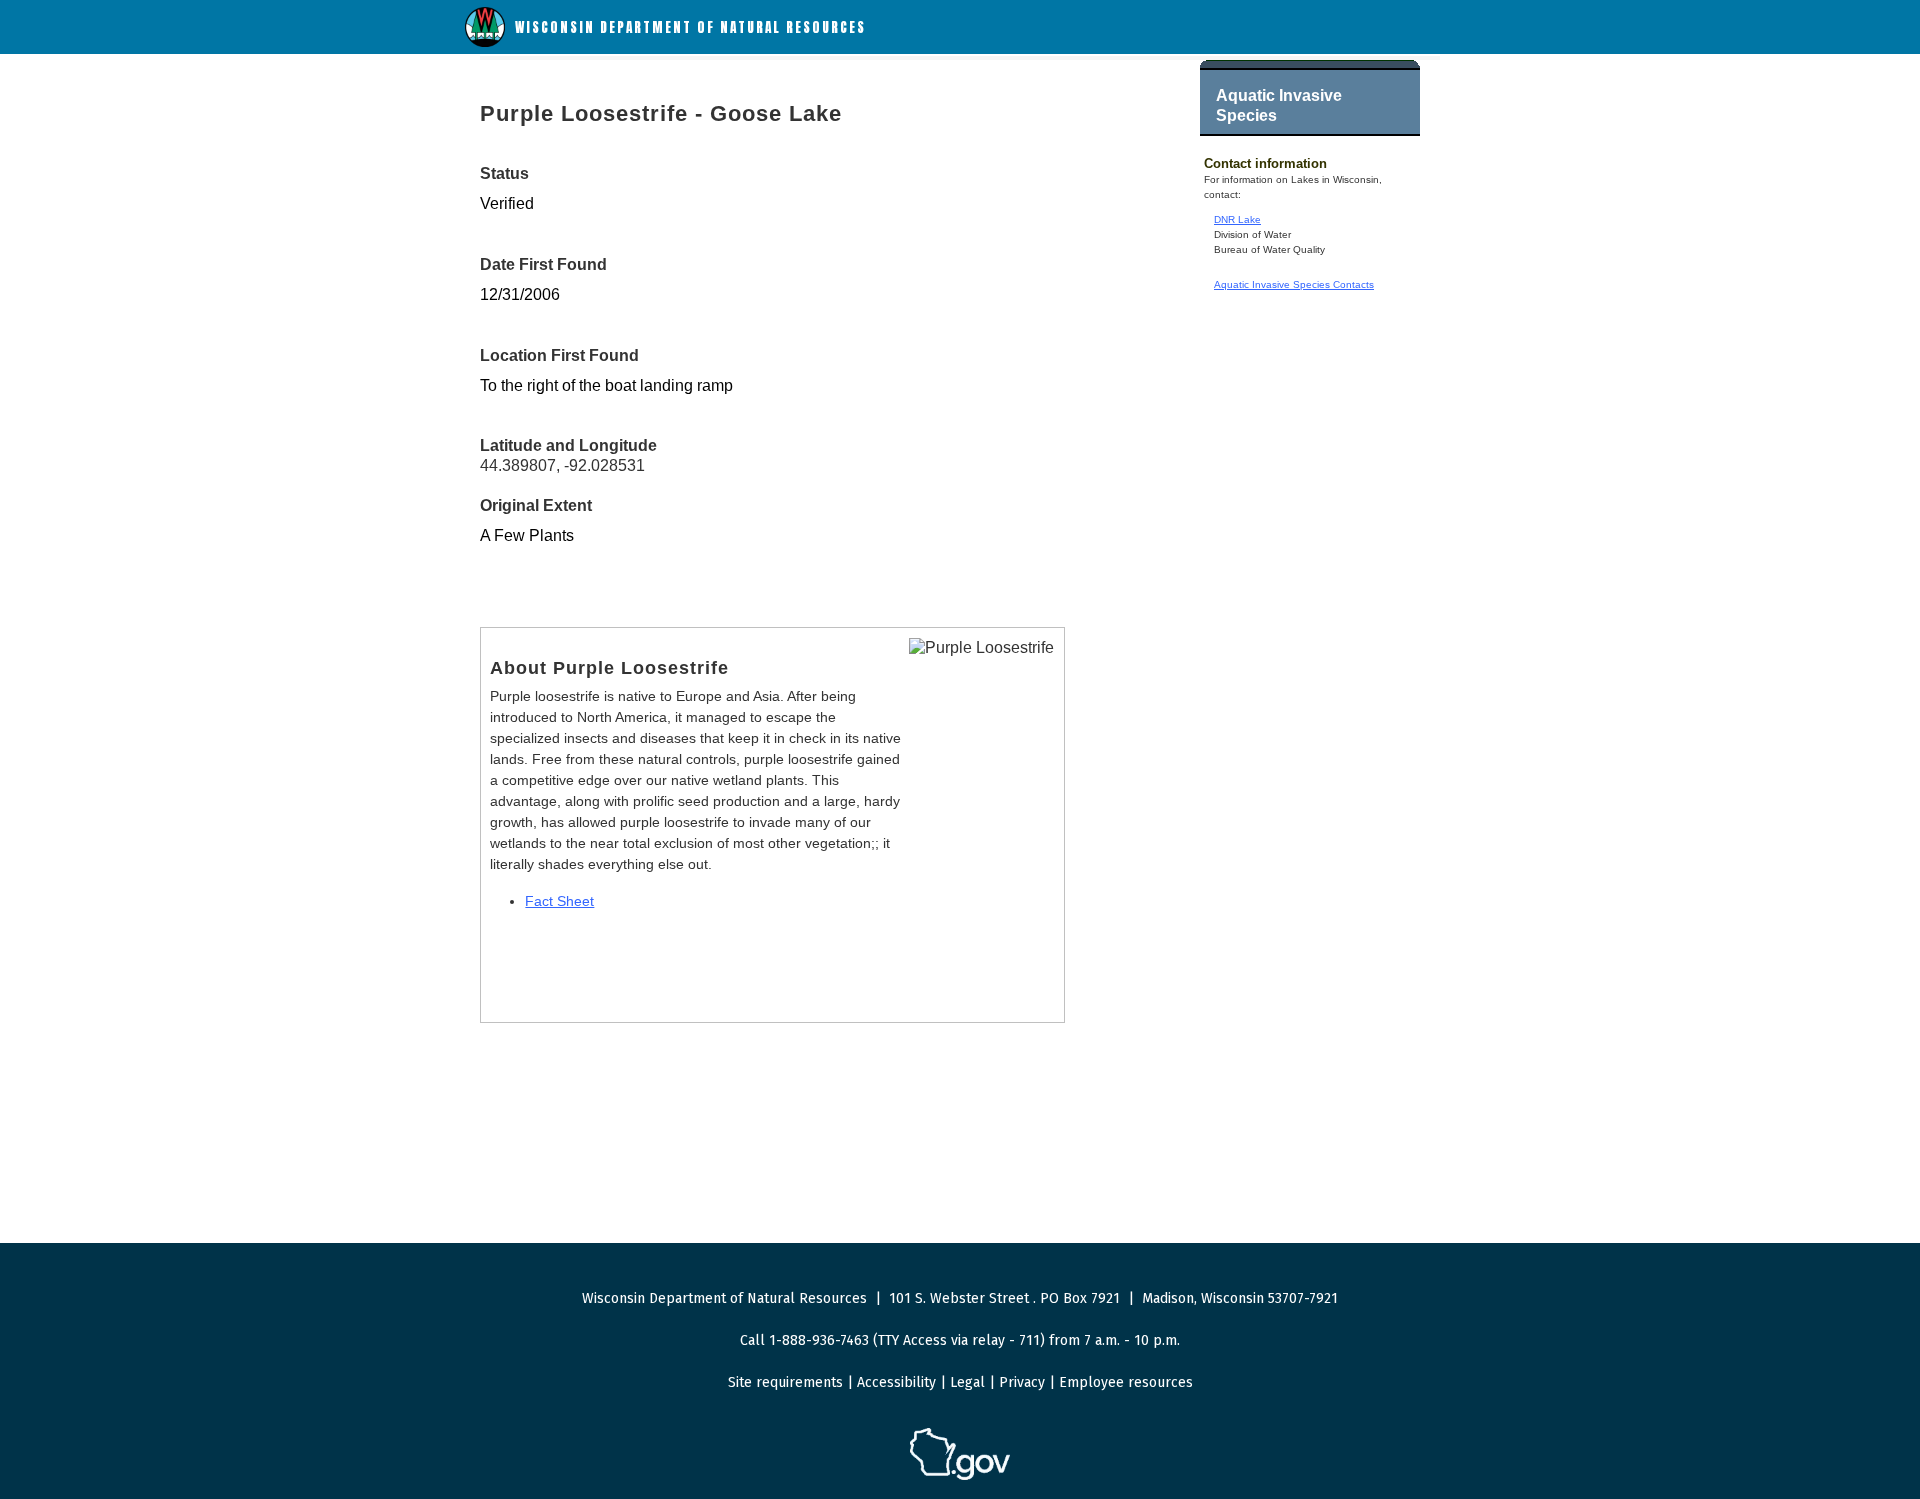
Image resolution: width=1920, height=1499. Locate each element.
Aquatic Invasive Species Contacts (1294, 284)
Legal (967, 1382)
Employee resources (1126, 1382)
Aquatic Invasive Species (1279, 105)
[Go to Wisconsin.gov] (960, 1476)
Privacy (1022, 1382)
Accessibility (896, 1382)
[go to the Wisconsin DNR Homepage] (485, 42)
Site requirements (785, 1382)
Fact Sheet (559, 901)
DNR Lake (1237, 219)
